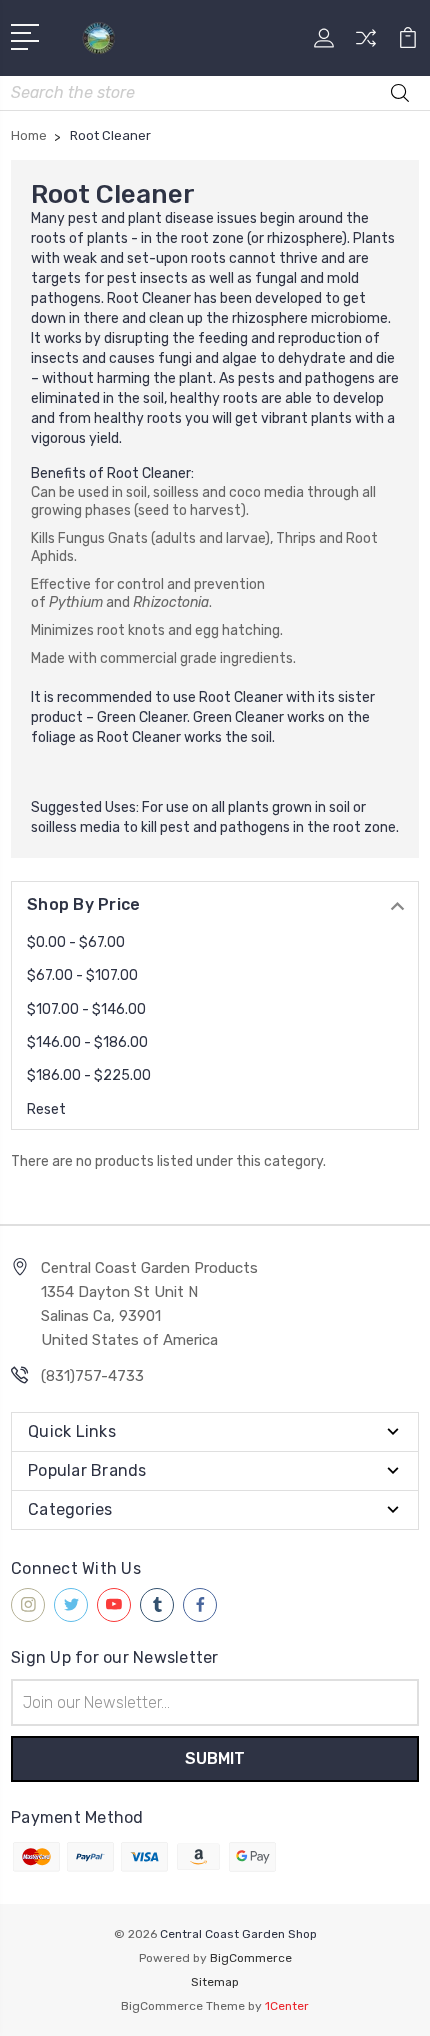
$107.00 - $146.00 (86, 1009)
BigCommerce (251, 1958)
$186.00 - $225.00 (89, 1075)
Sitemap (215, 1982)
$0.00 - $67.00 (76, 942)
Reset (46, 1109)
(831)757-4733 (92, 1376)
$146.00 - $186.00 (87, 1042)
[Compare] (366, 44)
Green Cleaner (142, 717)
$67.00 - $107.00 (82, 975)
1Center (287, 2006)
